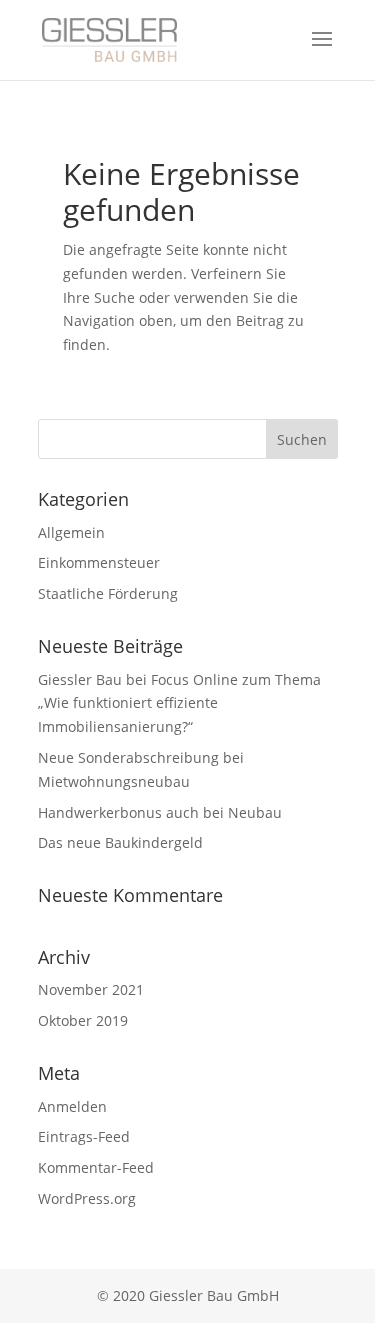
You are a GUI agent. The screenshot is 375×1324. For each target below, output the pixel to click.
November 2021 (91, 989)
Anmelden (72, 1106)
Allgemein (71, 532)
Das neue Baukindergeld (120, 842)
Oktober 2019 (83, 1020)
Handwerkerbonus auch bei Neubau (160, 812)
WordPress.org (87, 1198)
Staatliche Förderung (108, 593)
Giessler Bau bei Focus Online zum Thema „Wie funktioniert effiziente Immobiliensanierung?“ (179, 703)
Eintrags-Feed (84, 1136)
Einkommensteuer (99, 562)
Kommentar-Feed (96, 1167)
